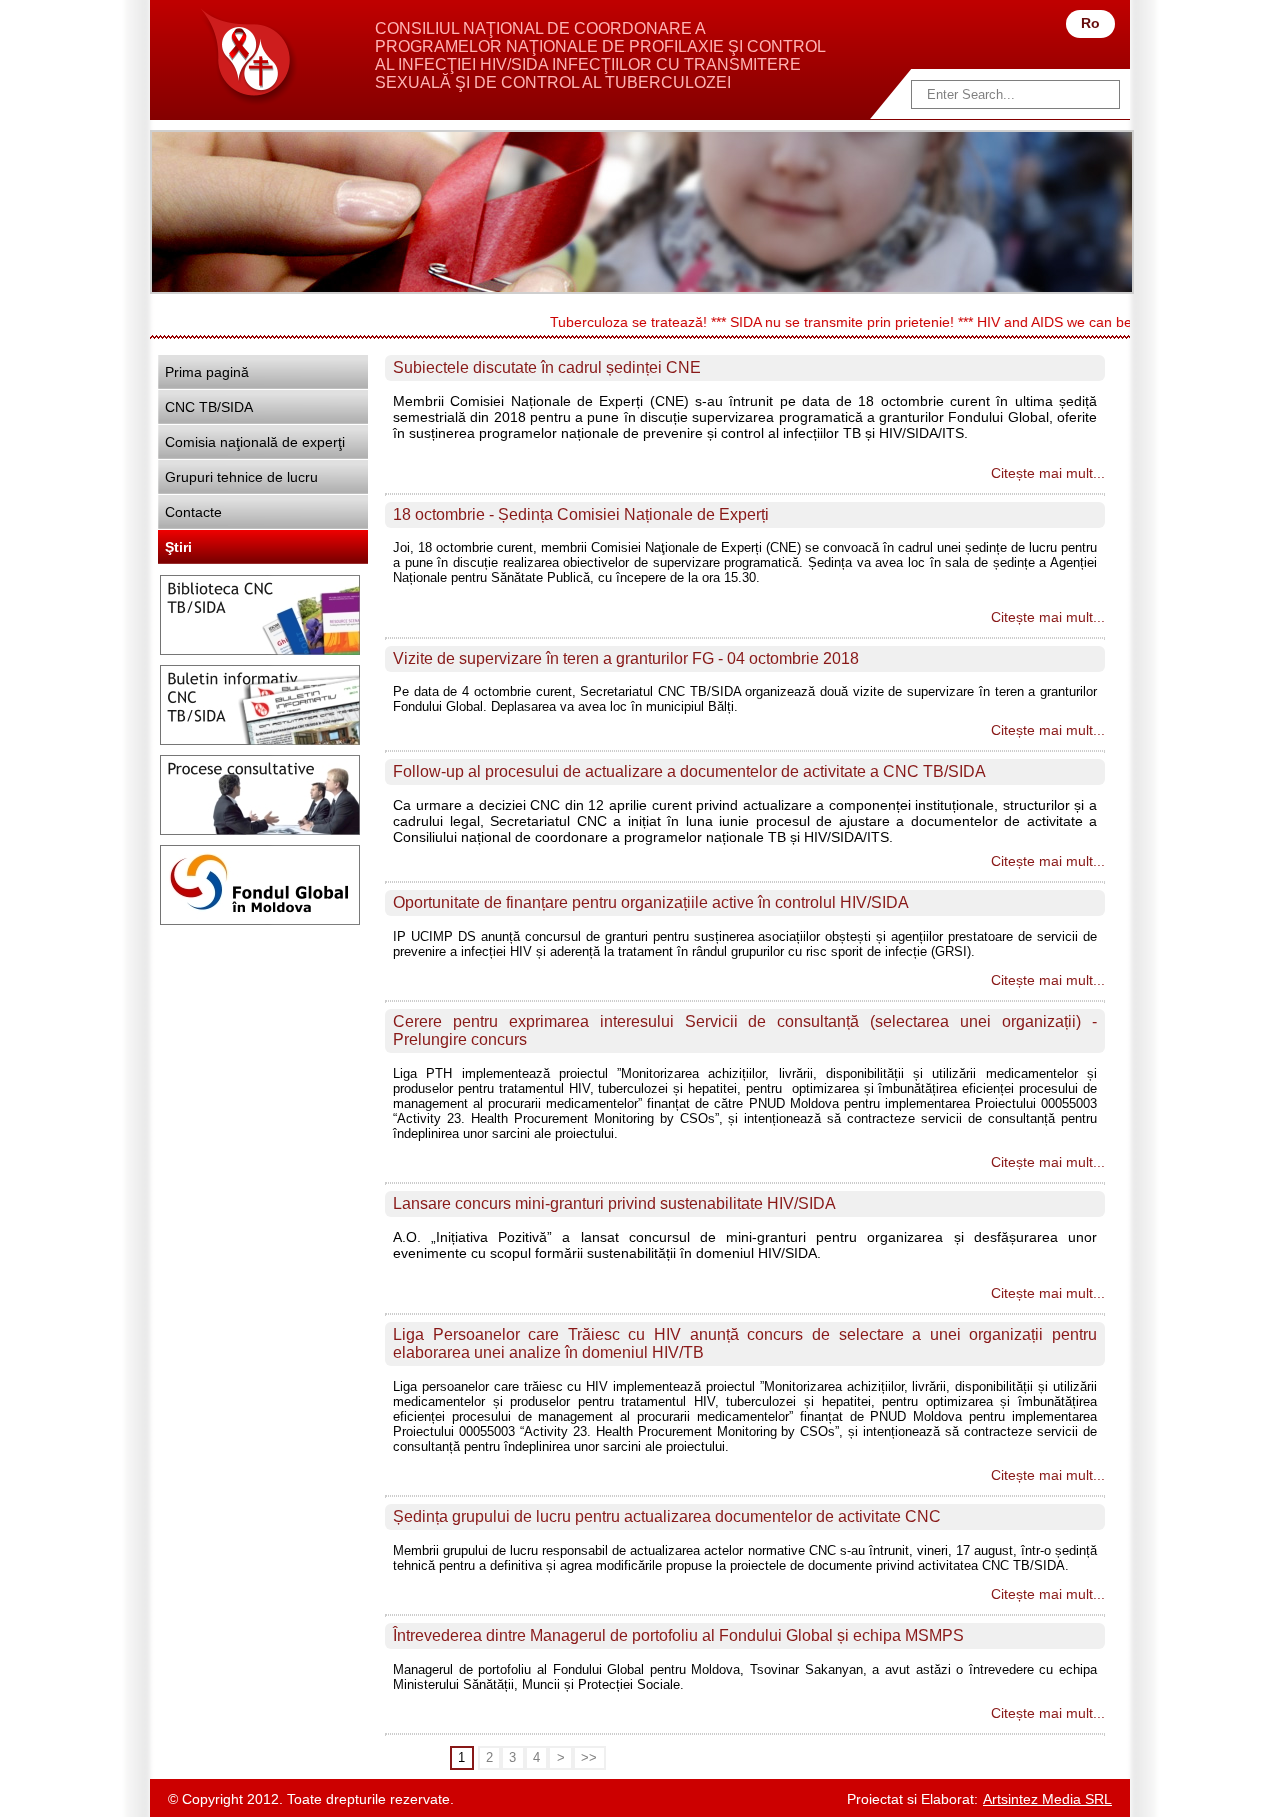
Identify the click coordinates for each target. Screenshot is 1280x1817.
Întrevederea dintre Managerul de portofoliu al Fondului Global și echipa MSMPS (678, 1635)
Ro (1090, 23)
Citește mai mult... (1048, 473)
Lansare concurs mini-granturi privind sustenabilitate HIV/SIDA (614, 1203)
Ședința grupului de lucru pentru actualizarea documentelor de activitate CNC (667, 1516)
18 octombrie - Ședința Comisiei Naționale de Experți (581, 514)
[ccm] (247, 56)
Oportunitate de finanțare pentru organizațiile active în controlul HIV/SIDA (651, 902)
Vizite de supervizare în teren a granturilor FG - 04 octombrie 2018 (626, 658)
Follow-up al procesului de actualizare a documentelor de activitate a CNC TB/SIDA (689, 771)
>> (589, 1758)
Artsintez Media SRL (1047, 1799)
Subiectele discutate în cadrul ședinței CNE (547, 367)
